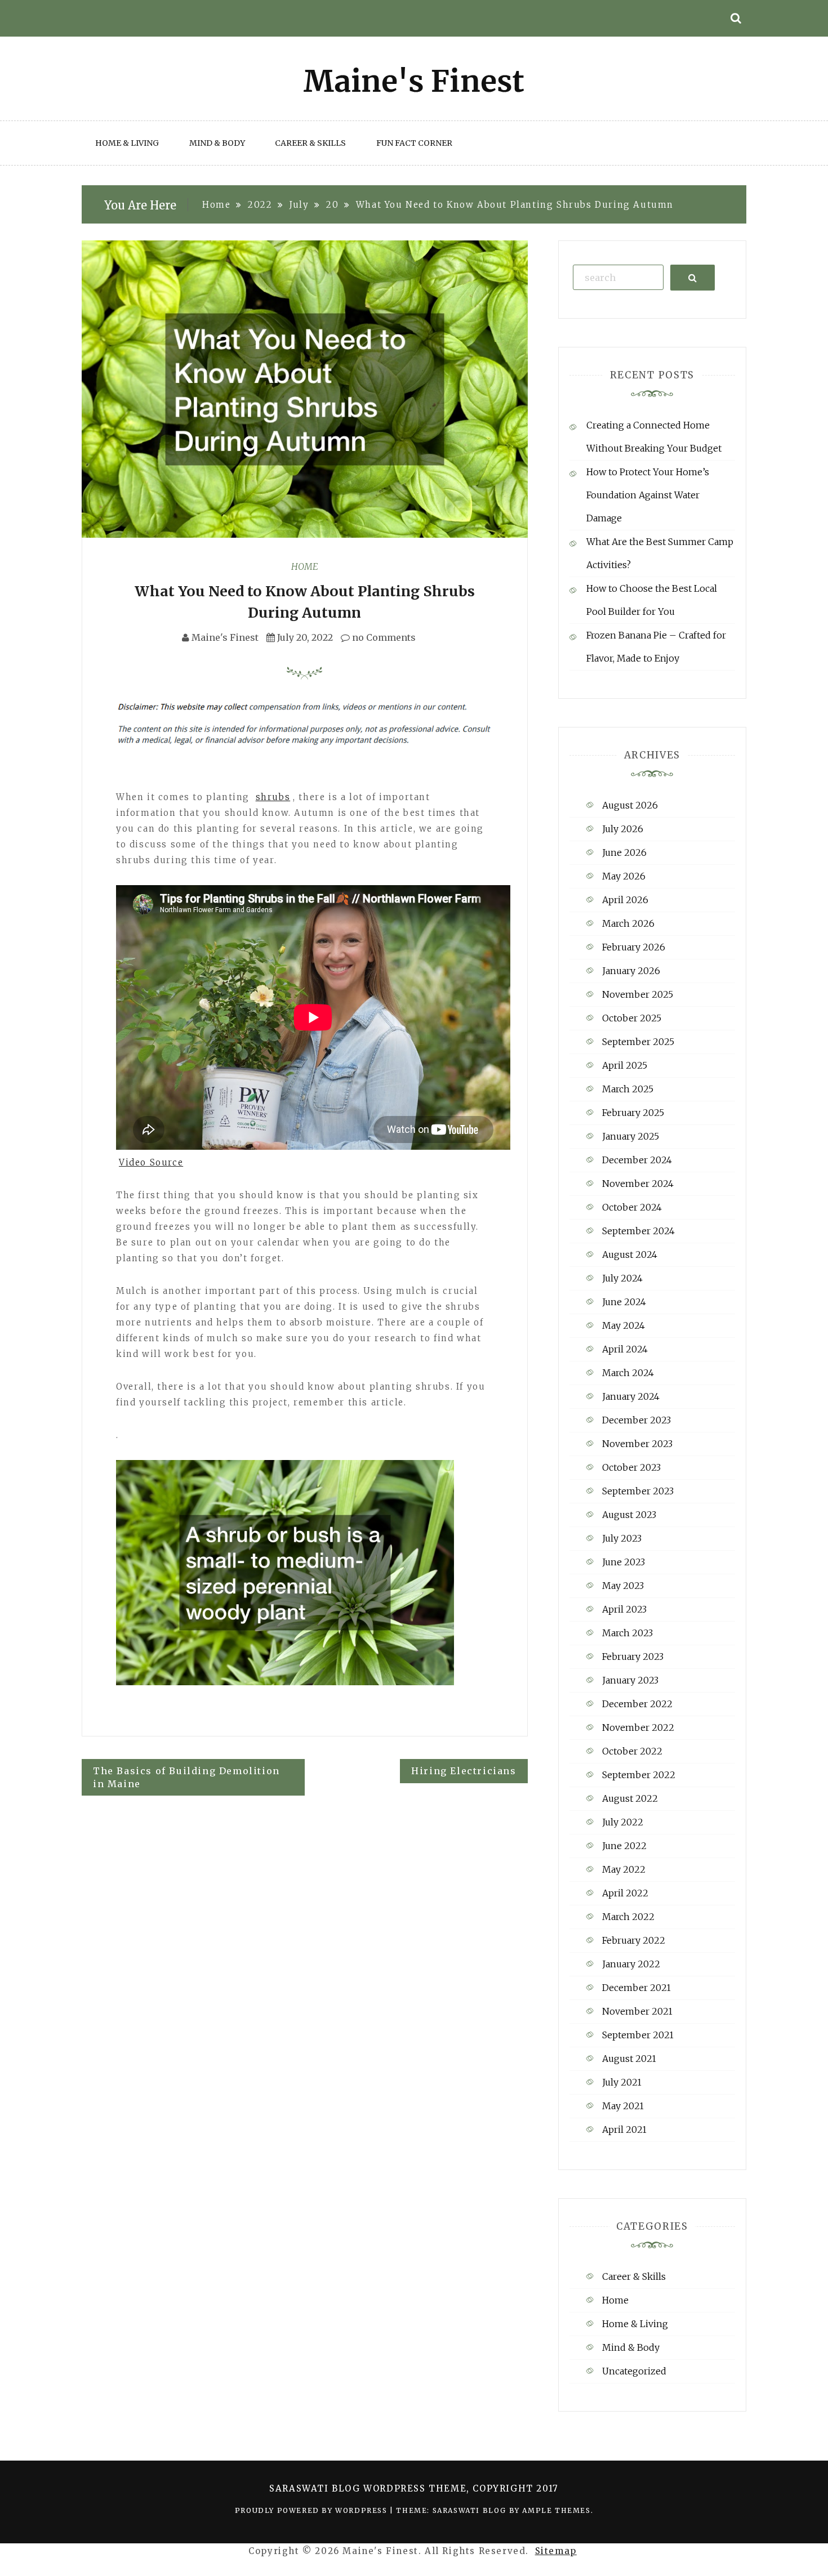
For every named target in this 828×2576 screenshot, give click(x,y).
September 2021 (638, 2035)
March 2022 (628, 1917)
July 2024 (622, 1278)
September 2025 (638, 1042)
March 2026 (628, 923)
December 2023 (636, 1420)
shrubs (273, 797)
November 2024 (638, 1184)
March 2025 (628, 1089)
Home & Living (127, 143)
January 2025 (631, 1136)
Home (305, 566)
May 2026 (624, 876)
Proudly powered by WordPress (312, 2510)
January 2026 (631, 971)
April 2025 (625, 1065)
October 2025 (632, 1018)
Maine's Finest (225, 637)
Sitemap (556, 2551)
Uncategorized (634, 2371)
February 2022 (634, 1940)
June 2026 (624, 852)
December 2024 (637, 1160)
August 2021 (629, 2059)
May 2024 (624, 1325)
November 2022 (638, 1727)
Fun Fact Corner (414, 143)
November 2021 (637, 2011)
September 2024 (638, 1231)
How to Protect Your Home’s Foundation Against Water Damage (648, 495)
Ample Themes (556, 2510)
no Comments (383, 637)
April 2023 (624, 1609)
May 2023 (623, 1586)
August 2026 (630, 805)
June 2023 (624, 1562)
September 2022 (639, 1775)
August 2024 (630, 1254)
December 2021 (636, 1988)
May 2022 (624, 1869)
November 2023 (637, 1444)
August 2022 (630, 1798)
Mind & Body (217, 143)
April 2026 (625, 900)
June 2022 (624, 1846)
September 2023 (638, 1491)
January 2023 (630, 1680)
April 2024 (625, 1349)
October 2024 (632, 1207)
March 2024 (628, 1373)
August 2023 (629, 1515)
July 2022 (623, 1822)
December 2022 (637, 1704)
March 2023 (627, 1633)
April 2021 (624, 2129)
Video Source (151, 1162)
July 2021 (622, 2082)
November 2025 (638, 994)
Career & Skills (310, 143)
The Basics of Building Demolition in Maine (186, 1777)
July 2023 (622, 1538)
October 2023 (631, 1467)
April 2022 (625, 1893)
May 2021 (623, 2106)
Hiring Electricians (464, 1771)
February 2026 (634, 947)
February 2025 (633, 1113)
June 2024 (624, 1302)
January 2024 (631, 1396)
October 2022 (632, 1751)
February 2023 (633, 1657)
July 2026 (623, 829)
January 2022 (631, 1964)
